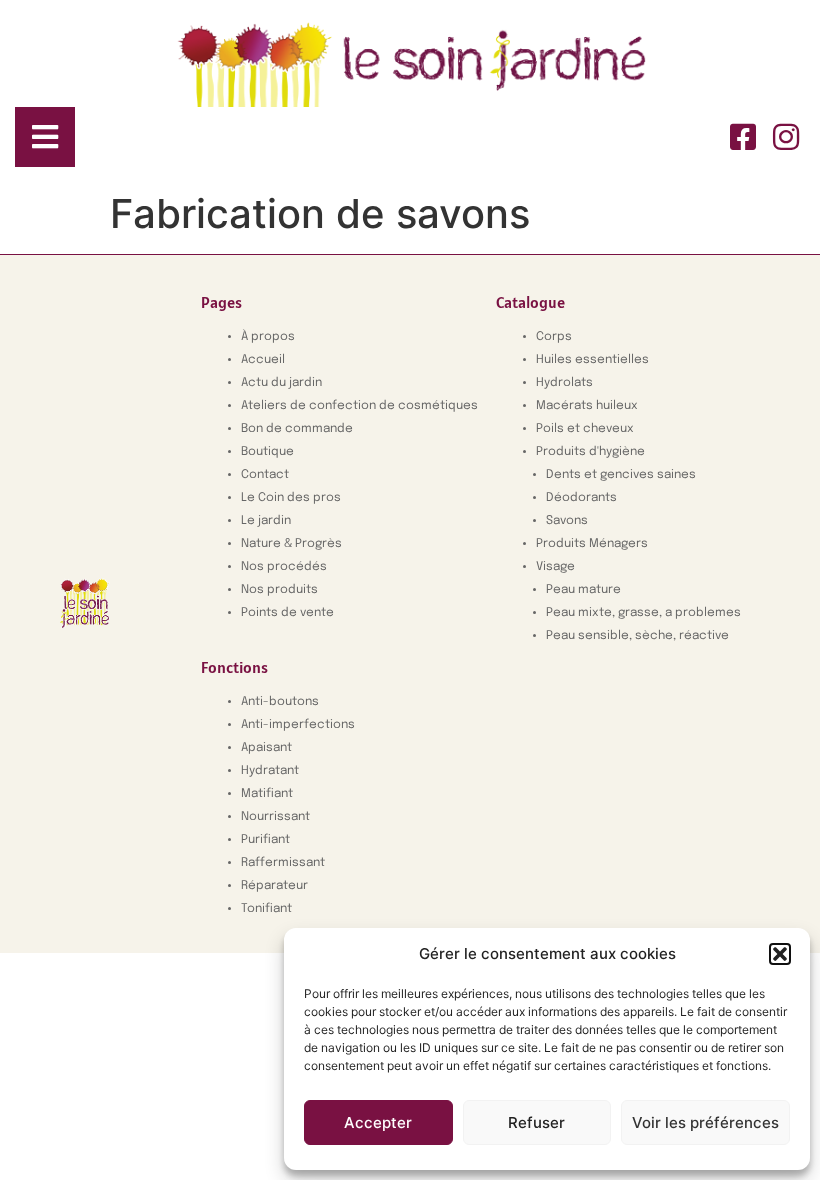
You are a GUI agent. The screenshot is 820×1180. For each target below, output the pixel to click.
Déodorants (581, 498)
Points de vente (287, 613)
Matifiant (267, 794)
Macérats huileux (587, 406)
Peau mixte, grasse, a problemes (643, 613)
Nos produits (279, 590)
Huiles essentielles (592, 360)
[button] (780, 954)
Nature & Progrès (291, 544)
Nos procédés (284, 567)
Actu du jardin (281, 383)
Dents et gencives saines (621, 475)
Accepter (378, 1122)
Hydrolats (564, 383)
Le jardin (266, 521)
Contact (265, 475)
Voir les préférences (705, 1122)
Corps (554, 337)
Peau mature (583, 590)
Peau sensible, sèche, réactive (637, 636)
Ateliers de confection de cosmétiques (359, 406)
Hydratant (270, 771)
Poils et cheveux (585, 429)
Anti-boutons (280, 702)
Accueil (263, 360)
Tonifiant (266, 909)
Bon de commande (297, 429)
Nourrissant (275, 817)
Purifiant (265, 840)
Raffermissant (283, 863)
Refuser (536, 1122)
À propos (268, 337)
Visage (555, 567)
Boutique (267, 452)
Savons (567, 521)
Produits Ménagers (592, 544)
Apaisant (266, 748)
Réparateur (274, 886)
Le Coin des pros (291, 498)
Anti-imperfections (298, 725)
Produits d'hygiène (590, 452)
